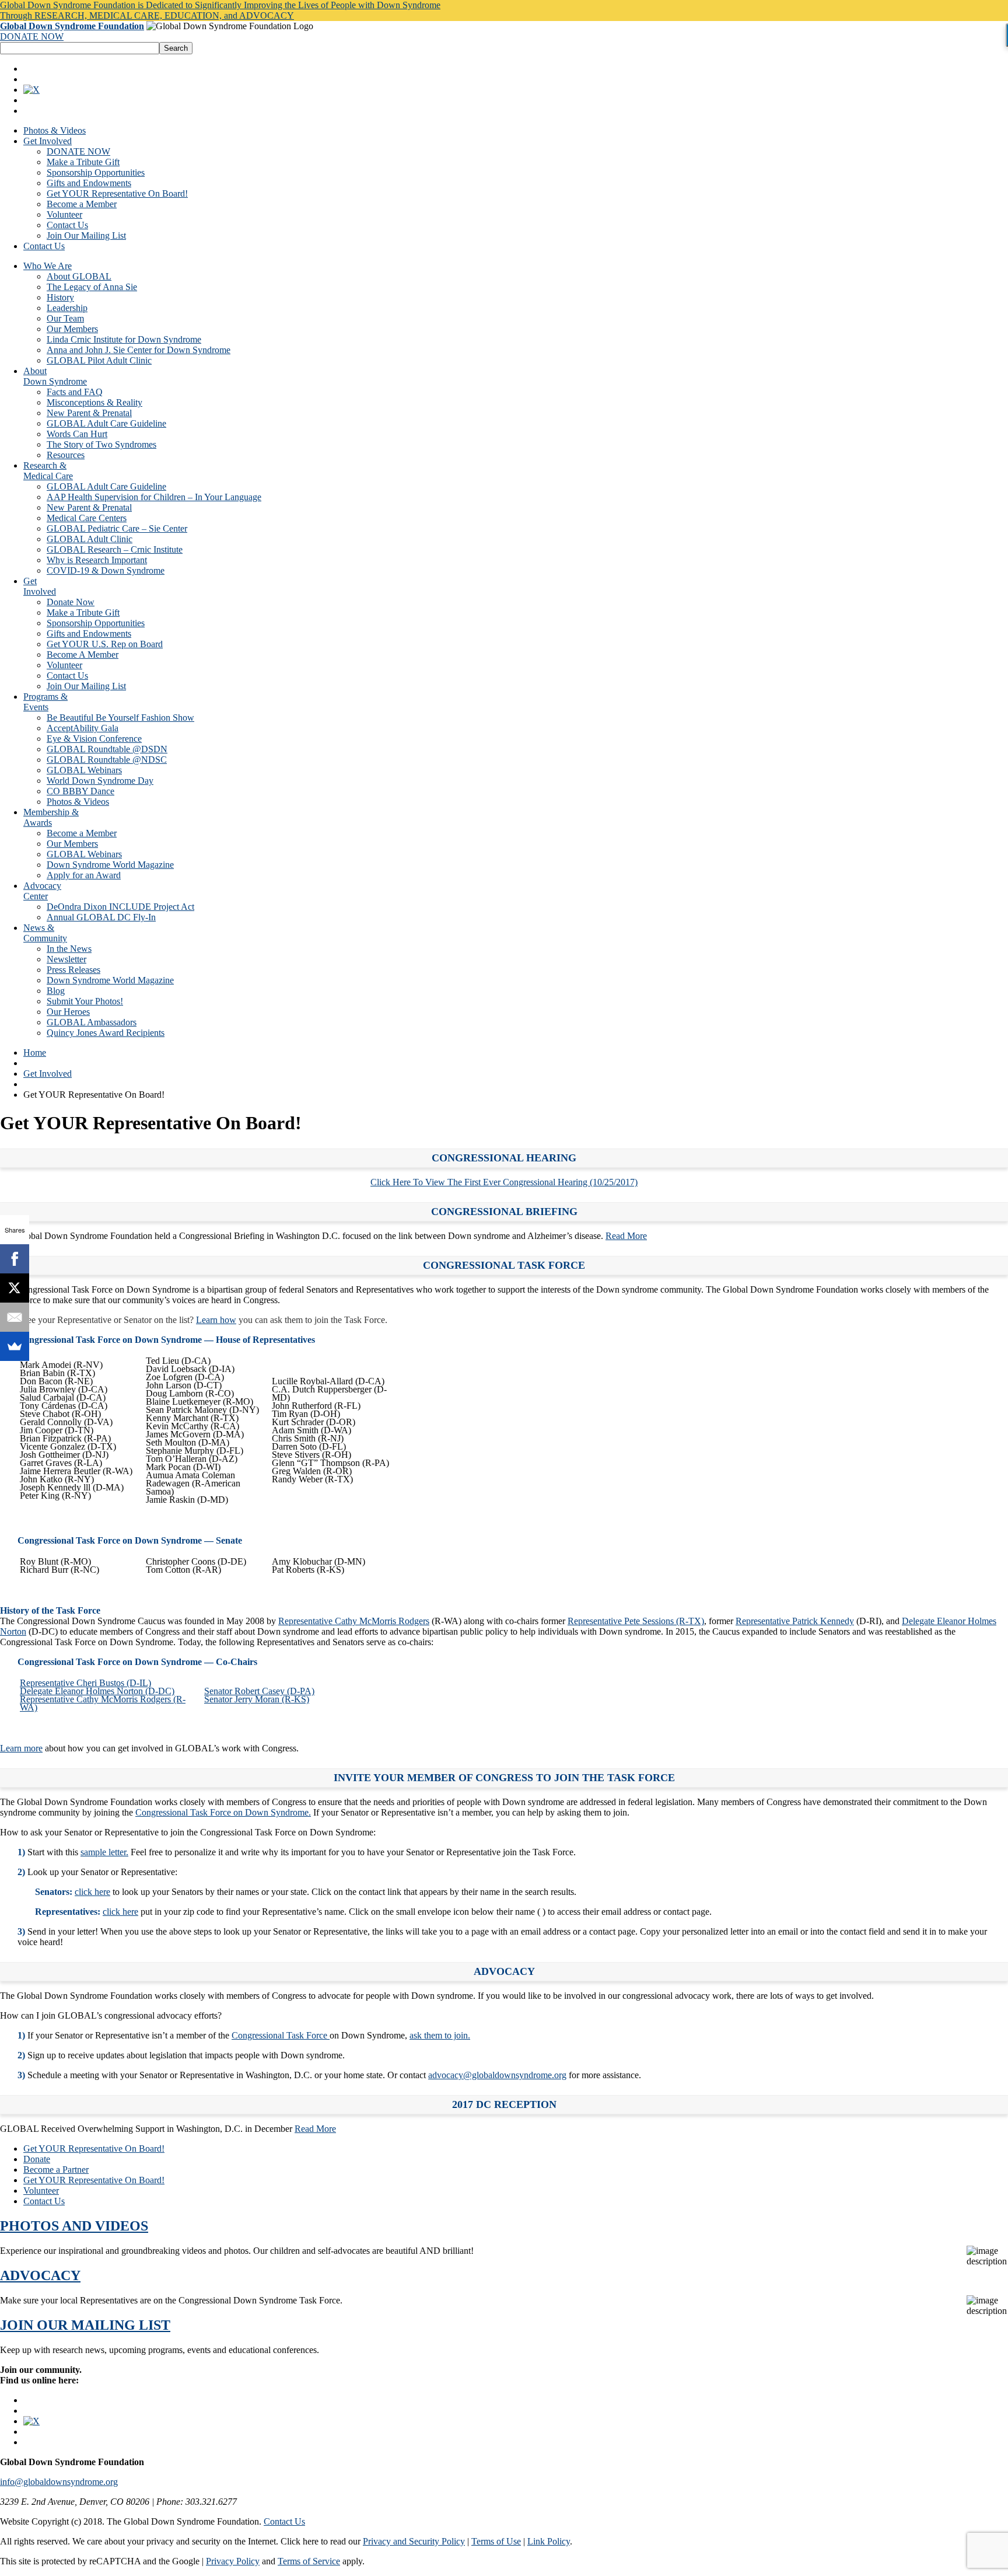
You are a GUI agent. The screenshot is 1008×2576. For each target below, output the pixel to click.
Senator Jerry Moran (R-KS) (257, 1699)
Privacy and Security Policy (414, 2541)
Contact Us (67, 225)
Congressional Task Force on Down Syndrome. (223, 1812)
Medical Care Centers (87, 518)
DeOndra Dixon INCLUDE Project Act (120, 907)
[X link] (32, 90)
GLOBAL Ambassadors (92, 1022)
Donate (37, 2159)
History (60, 297)
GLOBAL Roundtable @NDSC (107, 760)
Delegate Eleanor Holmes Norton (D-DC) (97, 1691)
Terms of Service (309, 2561)
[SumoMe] (15, 1346)
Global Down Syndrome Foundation (72, 26)
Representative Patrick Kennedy (795, 1621)
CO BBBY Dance (80, 791)
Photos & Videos (55, 130)
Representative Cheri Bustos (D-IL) (85, 1683)
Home (35, 1053)
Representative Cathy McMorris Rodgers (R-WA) (103, 1703)
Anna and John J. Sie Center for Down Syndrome (139, 350)
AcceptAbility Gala (83, 728)
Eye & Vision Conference (94, 739)
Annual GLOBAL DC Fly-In (101, 917)
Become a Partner (56, 2170)
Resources (66, 455)
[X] (15, 1288)
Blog (56, 991)
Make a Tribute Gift (83, 162)
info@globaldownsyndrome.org (59, 2482)
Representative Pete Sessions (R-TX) (636, 1621)
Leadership (67, 308)
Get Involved (48, 141)
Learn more (21, 1748)
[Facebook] (15, 1259)
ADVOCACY (40, 2275)
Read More (626, 1236)
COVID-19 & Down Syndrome (106, 570)
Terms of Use (496, 2541)
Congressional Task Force (281, 2035)
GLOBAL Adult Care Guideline (106, 423)
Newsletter (66, 959)
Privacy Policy (233, 2561)
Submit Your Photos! (85, 1001)
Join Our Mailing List (86, 235)
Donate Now (71, 602)
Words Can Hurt (77, 434)
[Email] (15, 1317)
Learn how (216, 1320)
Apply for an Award (84, 875)
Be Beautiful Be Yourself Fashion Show (120, 718)
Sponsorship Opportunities (96, 172)
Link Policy (549, 2541)
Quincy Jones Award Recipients (106, 1033)
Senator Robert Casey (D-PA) (259, 1691)
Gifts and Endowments (89, 183)
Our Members (72, 329)
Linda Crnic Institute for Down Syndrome (124, 339)
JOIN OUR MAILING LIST (85, 2325)
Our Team (65, 318)
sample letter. (104, 1852)
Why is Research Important (97, 560)
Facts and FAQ (75, 392)
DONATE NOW (32, 36)
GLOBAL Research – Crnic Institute (115, 549)
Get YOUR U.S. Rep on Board (105, 644)
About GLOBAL (79, 276)
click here (92, 1892)
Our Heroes (68, 1012)
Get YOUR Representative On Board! (117, 193)
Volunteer (64, 214)
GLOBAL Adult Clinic (90, 539)
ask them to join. (440, 2035)
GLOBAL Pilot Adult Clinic (99, 360)
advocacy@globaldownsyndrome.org (497, 2075)
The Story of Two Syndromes (101, 444)
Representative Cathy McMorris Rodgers (354, 1621)
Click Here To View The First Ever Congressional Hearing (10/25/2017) (504, 1182)
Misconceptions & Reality (94, 402)
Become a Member (82, 204)
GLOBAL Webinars (84, 770)
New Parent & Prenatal (89, 413)
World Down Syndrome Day (100, 781)
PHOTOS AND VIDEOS (74, 2226)
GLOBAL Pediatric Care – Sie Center (117, 528)
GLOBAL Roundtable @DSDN (107, 749)
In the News (69, 949)
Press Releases (73, 970)
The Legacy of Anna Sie (92, 287)
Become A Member (83, 655)
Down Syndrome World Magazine (110, 865)
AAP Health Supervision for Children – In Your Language (154, 497)
